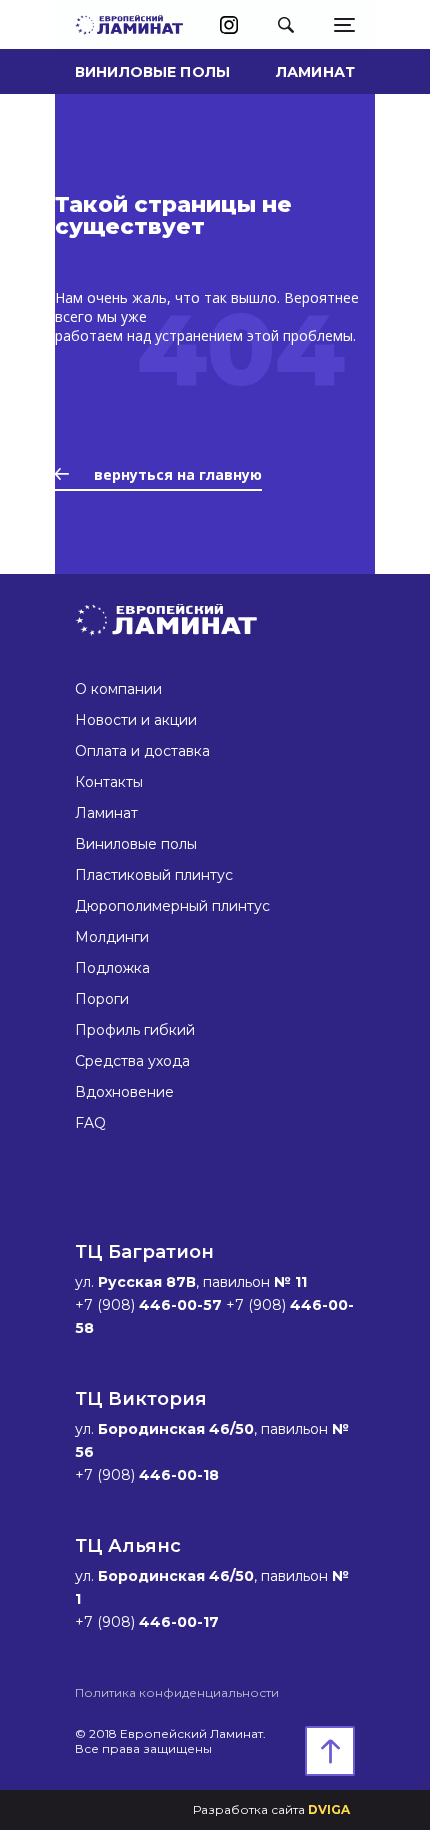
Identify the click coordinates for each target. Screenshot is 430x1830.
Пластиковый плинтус (154, 875)
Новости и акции (136, 720)
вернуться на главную (178, 474)
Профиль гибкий (135, 1030)
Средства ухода (132, 1061)
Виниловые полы (152, 72)
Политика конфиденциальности (177, 1692)
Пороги (102, 999)
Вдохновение (124, 1092)
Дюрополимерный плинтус (172, 906)
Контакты (109, 782)
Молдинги (112, 937)
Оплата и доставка (142, 751)
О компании (118, 689)
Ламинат (315, 72)
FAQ (90, 1123)
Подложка (112, 968)
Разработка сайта (271, 1809)
